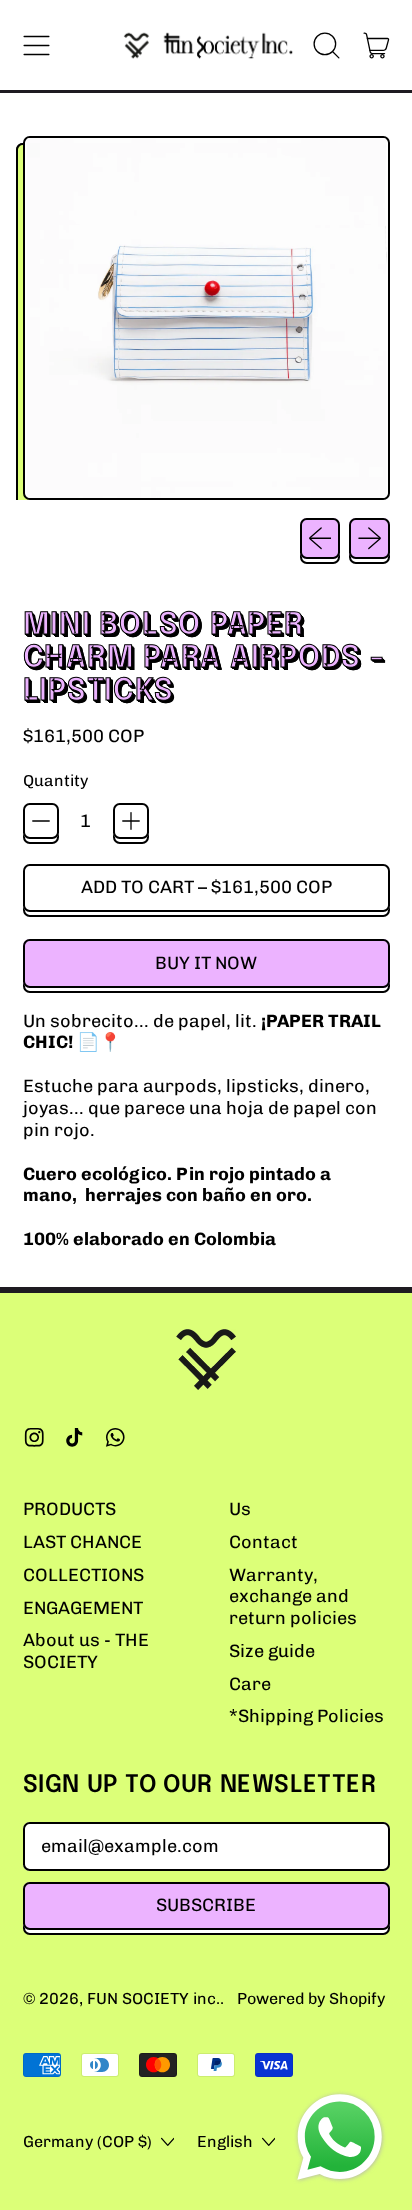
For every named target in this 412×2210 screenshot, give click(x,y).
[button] (327, 45)
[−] (41, 821)
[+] (131, 821)
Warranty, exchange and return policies (293, 1596)
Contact (263, 1542)
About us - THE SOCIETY (86, 1651)
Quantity (55, 780)
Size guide (272, 1651)
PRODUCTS (69, 1509)
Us (240, 1509)
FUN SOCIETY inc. (153, 1998)
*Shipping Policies (306, 1716)
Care (250, 1684)
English (225, 2141)
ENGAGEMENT (83, 1608)
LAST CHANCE (82, 1542)
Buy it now (206, 963)
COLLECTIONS (83, 1575)
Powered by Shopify (311, 1998)
